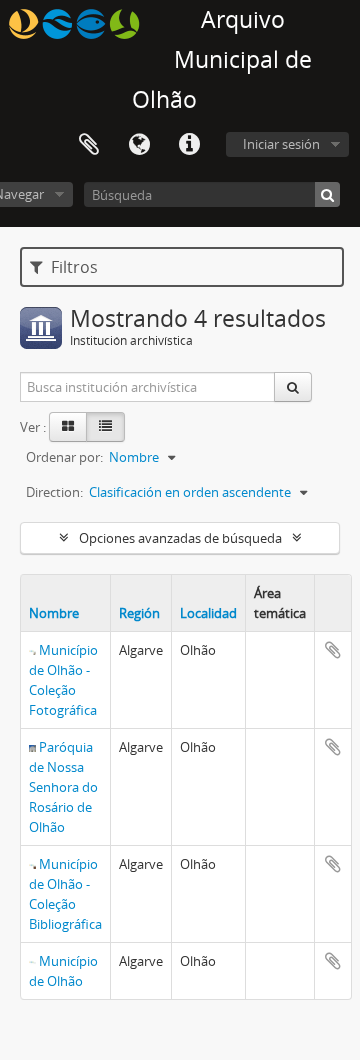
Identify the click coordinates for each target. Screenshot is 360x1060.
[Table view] (105, 427)
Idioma (139, 145)
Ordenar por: (64, 457)
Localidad (208, 613)
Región (139, 613)
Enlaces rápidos (189, 145)
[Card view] (68, 427)
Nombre (54, 613)
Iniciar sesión (281, 144)
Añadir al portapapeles (333, 650)
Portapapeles (89, 145)
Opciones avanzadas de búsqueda (180, 538)
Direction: (54, 492)
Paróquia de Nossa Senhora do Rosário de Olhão (63, 787)
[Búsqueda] (327, 194)
